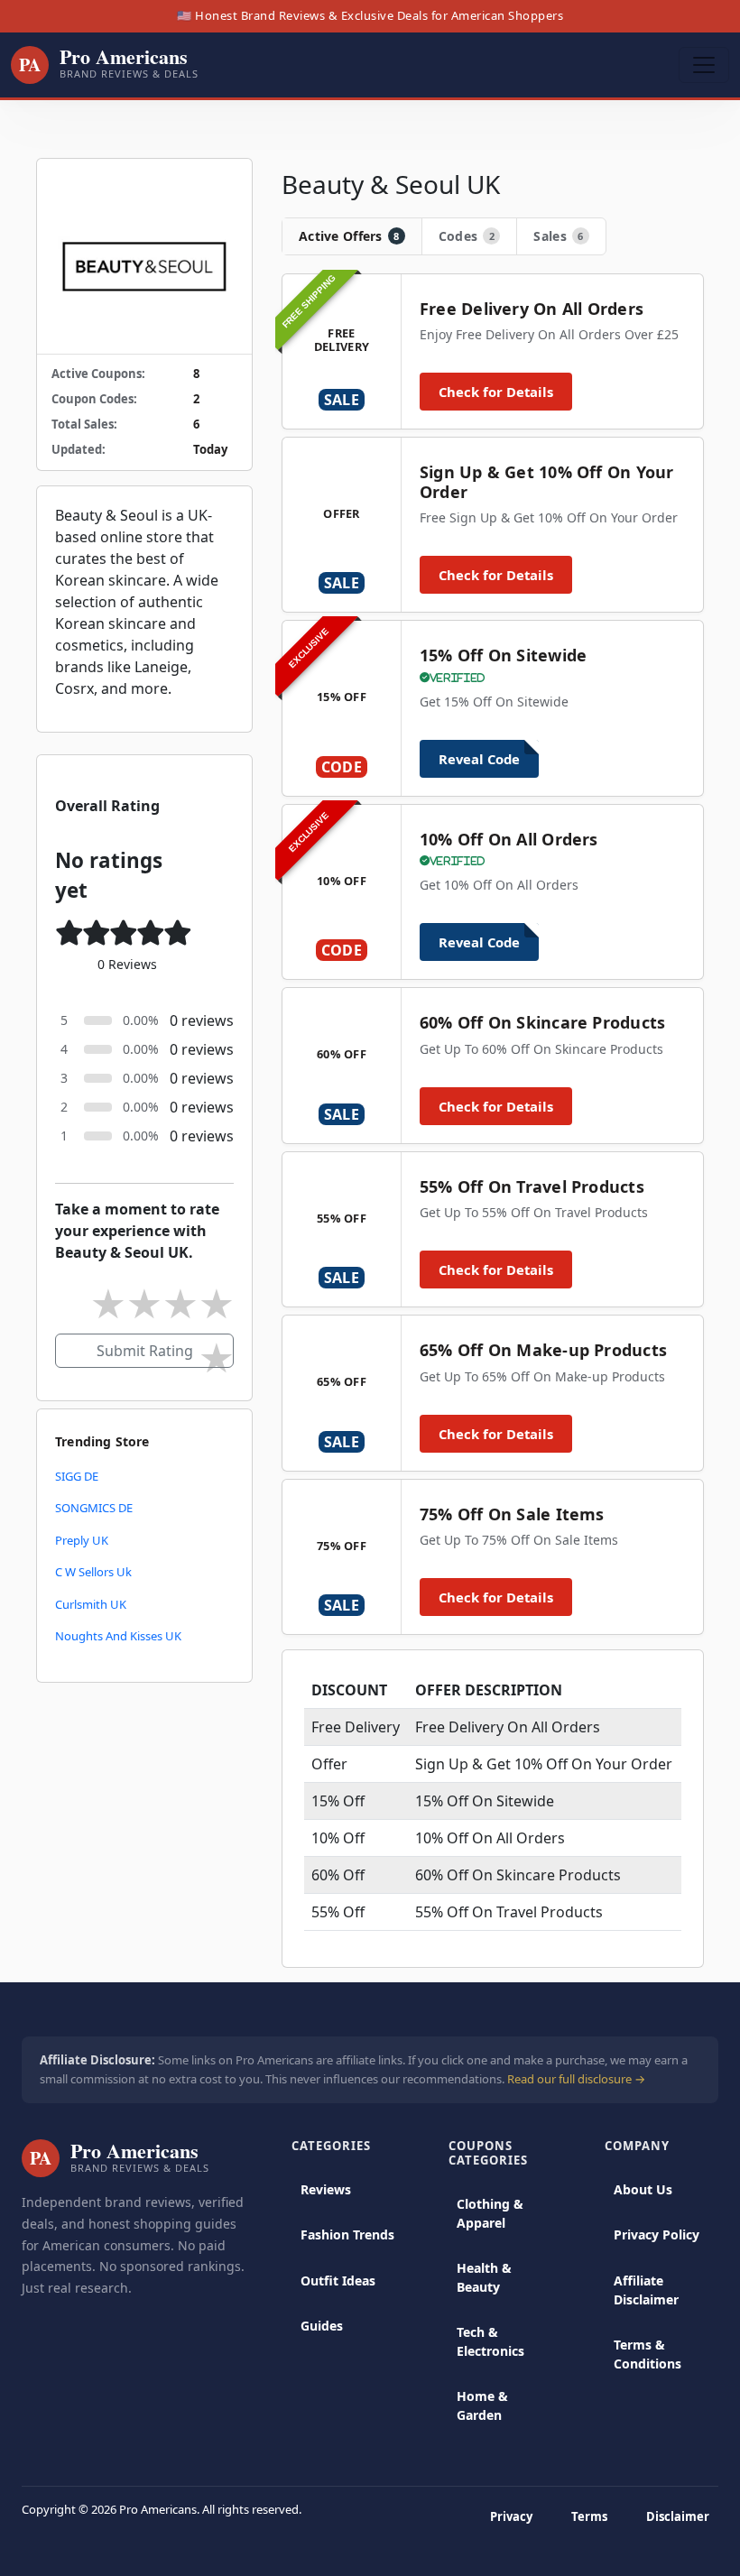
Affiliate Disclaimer (646, 2290)
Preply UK (82, 1540)
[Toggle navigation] (704, 65)
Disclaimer (678, 2516)
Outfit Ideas (338, 2281)
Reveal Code (479, 759)
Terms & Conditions (647, 2354)
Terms (589, 2516)
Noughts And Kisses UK (118, 1636)
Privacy (511, 2516)
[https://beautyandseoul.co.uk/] (144, 256)
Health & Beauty (484, 2277)
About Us (643, 2189)
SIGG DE (77, 1476)
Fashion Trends (347, 2234)
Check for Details (496, 392)
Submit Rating (145, 1351)
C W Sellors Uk (93, 1572)
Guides (322, 2326)
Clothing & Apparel (490, 2213)
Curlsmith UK (91, 1604)
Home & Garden (482, 2405)
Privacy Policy (657, 2234)
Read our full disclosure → (576, 2079)
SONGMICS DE (94, 1508)
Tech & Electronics (490, 2341)
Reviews (326, 2189)
